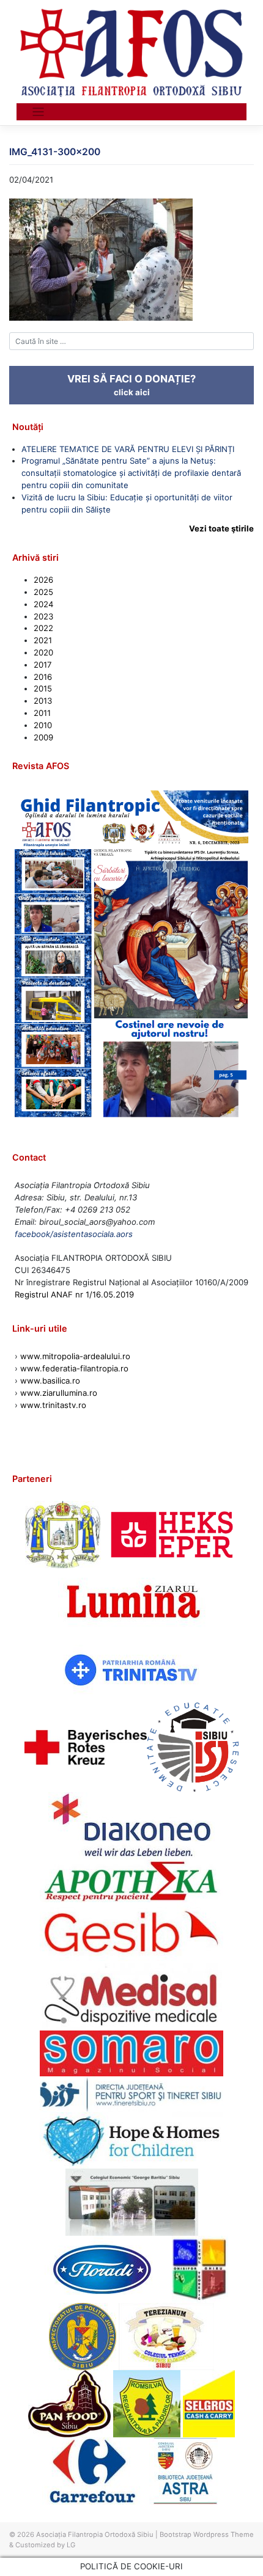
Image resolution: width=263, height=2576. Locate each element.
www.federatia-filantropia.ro (74, 1368)
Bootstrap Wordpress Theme (207, 2534)
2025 (43, 592)
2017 (43, 665)
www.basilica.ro (49, 1381)
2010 (43, 725)
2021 (43, 640)
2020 (43, 652)
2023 (43, 616)
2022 (43, 628)
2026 (43, 580)
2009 (43, 737)
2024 (43, 604)
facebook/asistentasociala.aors (74, 1234)
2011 (42, 713)
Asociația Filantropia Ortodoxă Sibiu (95, 2534)
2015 (43, 688)
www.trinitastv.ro (53, 1405)
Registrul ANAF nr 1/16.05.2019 (74, 1294)
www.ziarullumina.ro (59, 1393)
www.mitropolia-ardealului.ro (75, 1356)
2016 (43, 677)
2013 (43, 701)
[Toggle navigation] (38, 112)
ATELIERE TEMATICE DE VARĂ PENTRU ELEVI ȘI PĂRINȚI (128, 449)
